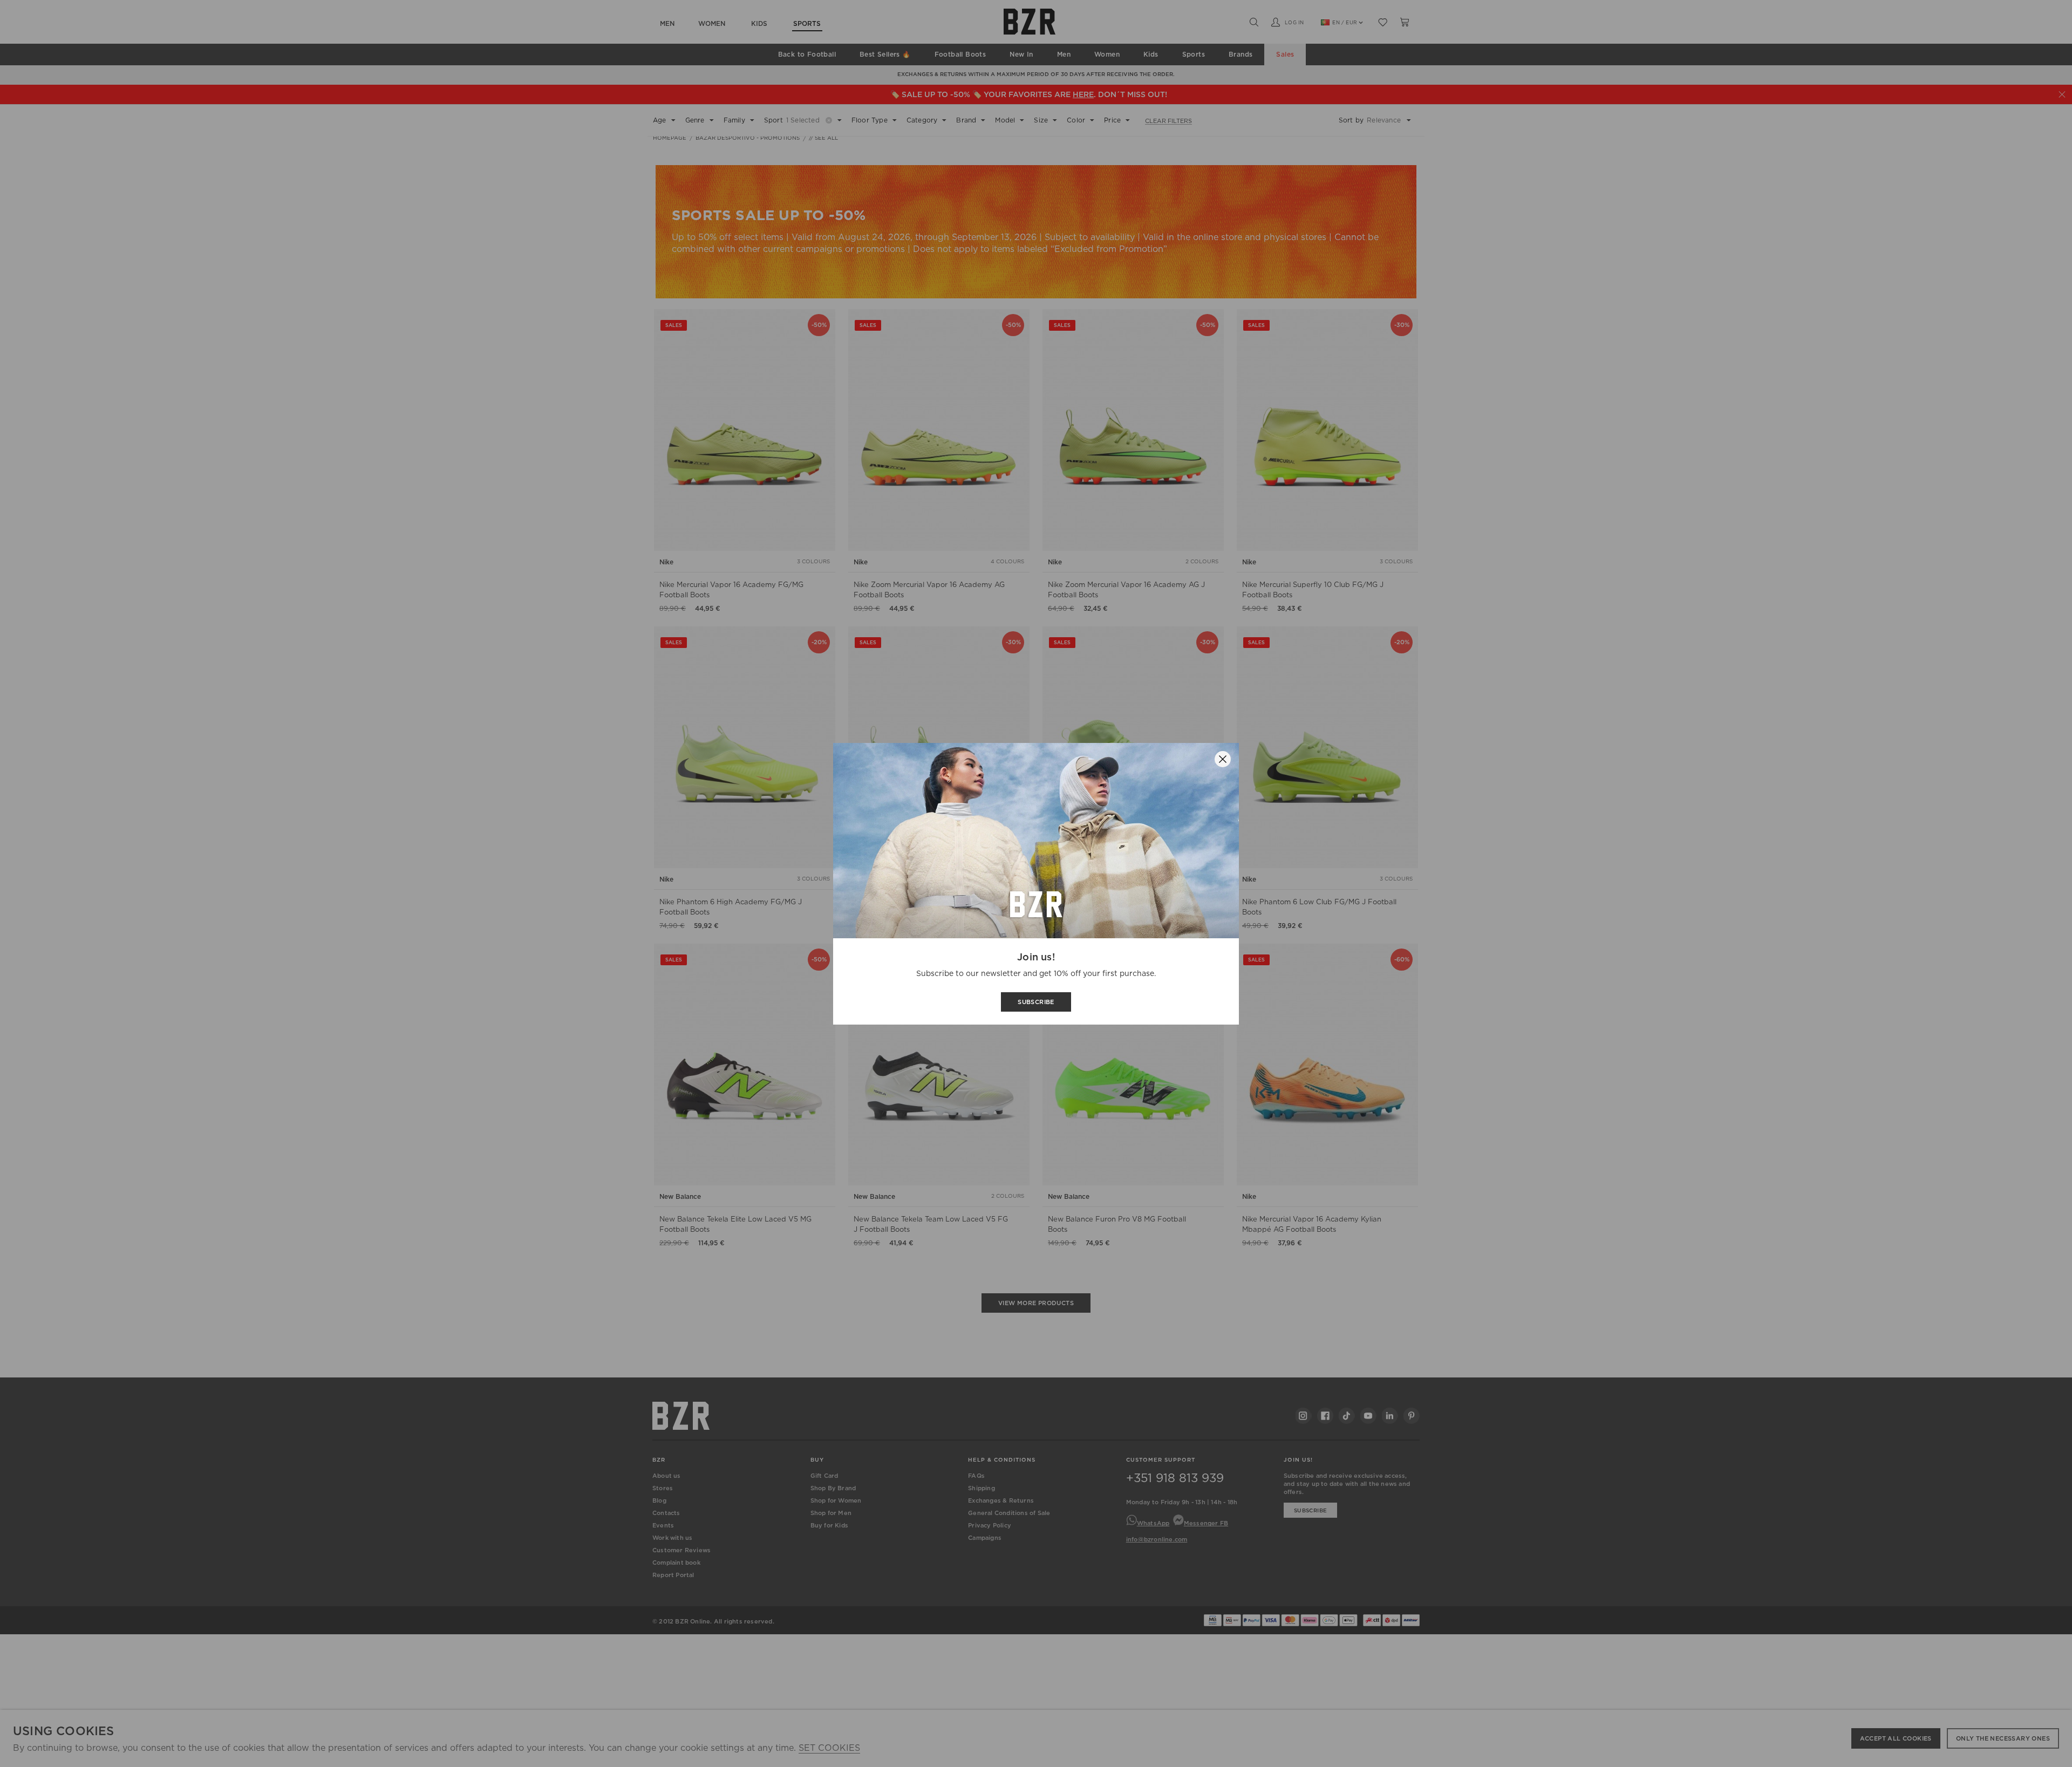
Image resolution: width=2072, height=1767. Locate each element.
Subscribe (1036, 1002)
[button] (1223, 759)
